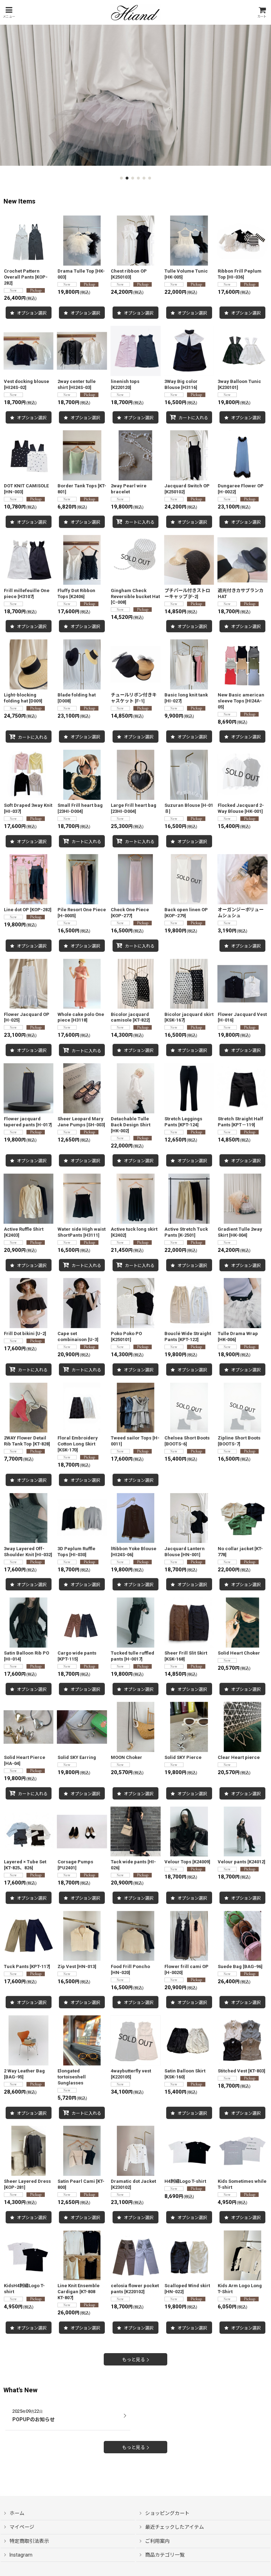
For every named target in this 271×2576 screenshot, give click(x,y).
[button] (9, 13)
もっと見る (134, 2360)
